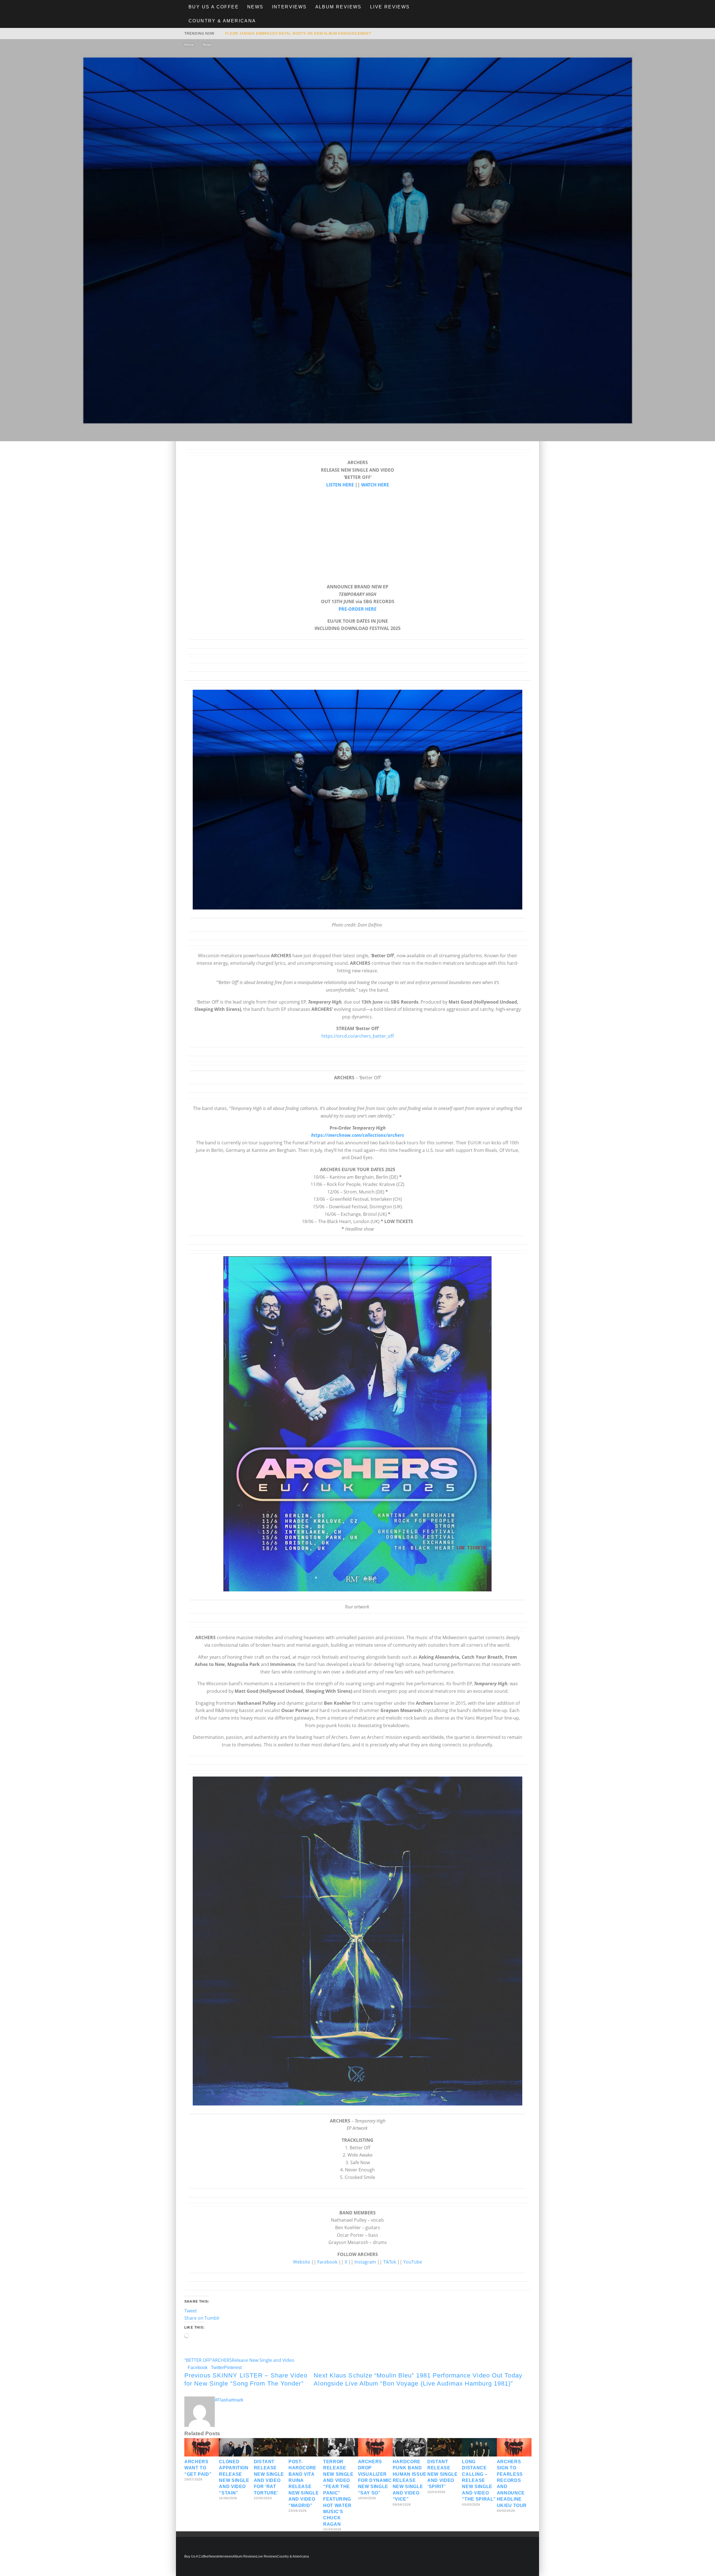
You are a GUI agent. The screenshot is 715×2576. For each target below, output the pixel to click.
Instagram (365, 2262)
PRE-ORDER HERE (357, 609)
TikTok (390, 2262)
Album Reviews (339, 7)
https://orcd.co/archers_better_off (358, 1036)
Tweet (191, 2311)
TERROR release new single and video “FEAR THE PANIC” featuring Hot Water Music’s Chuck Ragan (338, 2493)
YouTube (413, 2262)
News (255, 7)
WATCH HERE (375, 485)
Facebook (327, 2262)
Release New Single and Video (263, 2360)
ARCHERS (222, 2360)
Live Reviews (390, 7)
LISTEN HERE (340, 485)
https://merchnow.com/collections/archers (358, 1135)
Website (302, 2262)
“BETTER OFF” (198, 2360)
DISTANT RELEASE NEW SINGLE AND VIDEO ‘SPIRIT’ (442, 2474)
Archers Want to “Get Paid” (198, 2468)
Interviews (289, 7)
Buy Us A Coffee (214, 7)
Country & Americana (222, 21)
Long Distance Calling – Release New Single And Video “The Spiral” (479, 2480)
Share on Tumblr (202, 2318)
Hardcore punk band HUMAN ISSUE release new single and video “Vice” (410, 2480)
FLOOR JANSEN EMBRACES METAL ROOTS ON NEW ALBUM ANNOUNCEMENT (298, 34)
